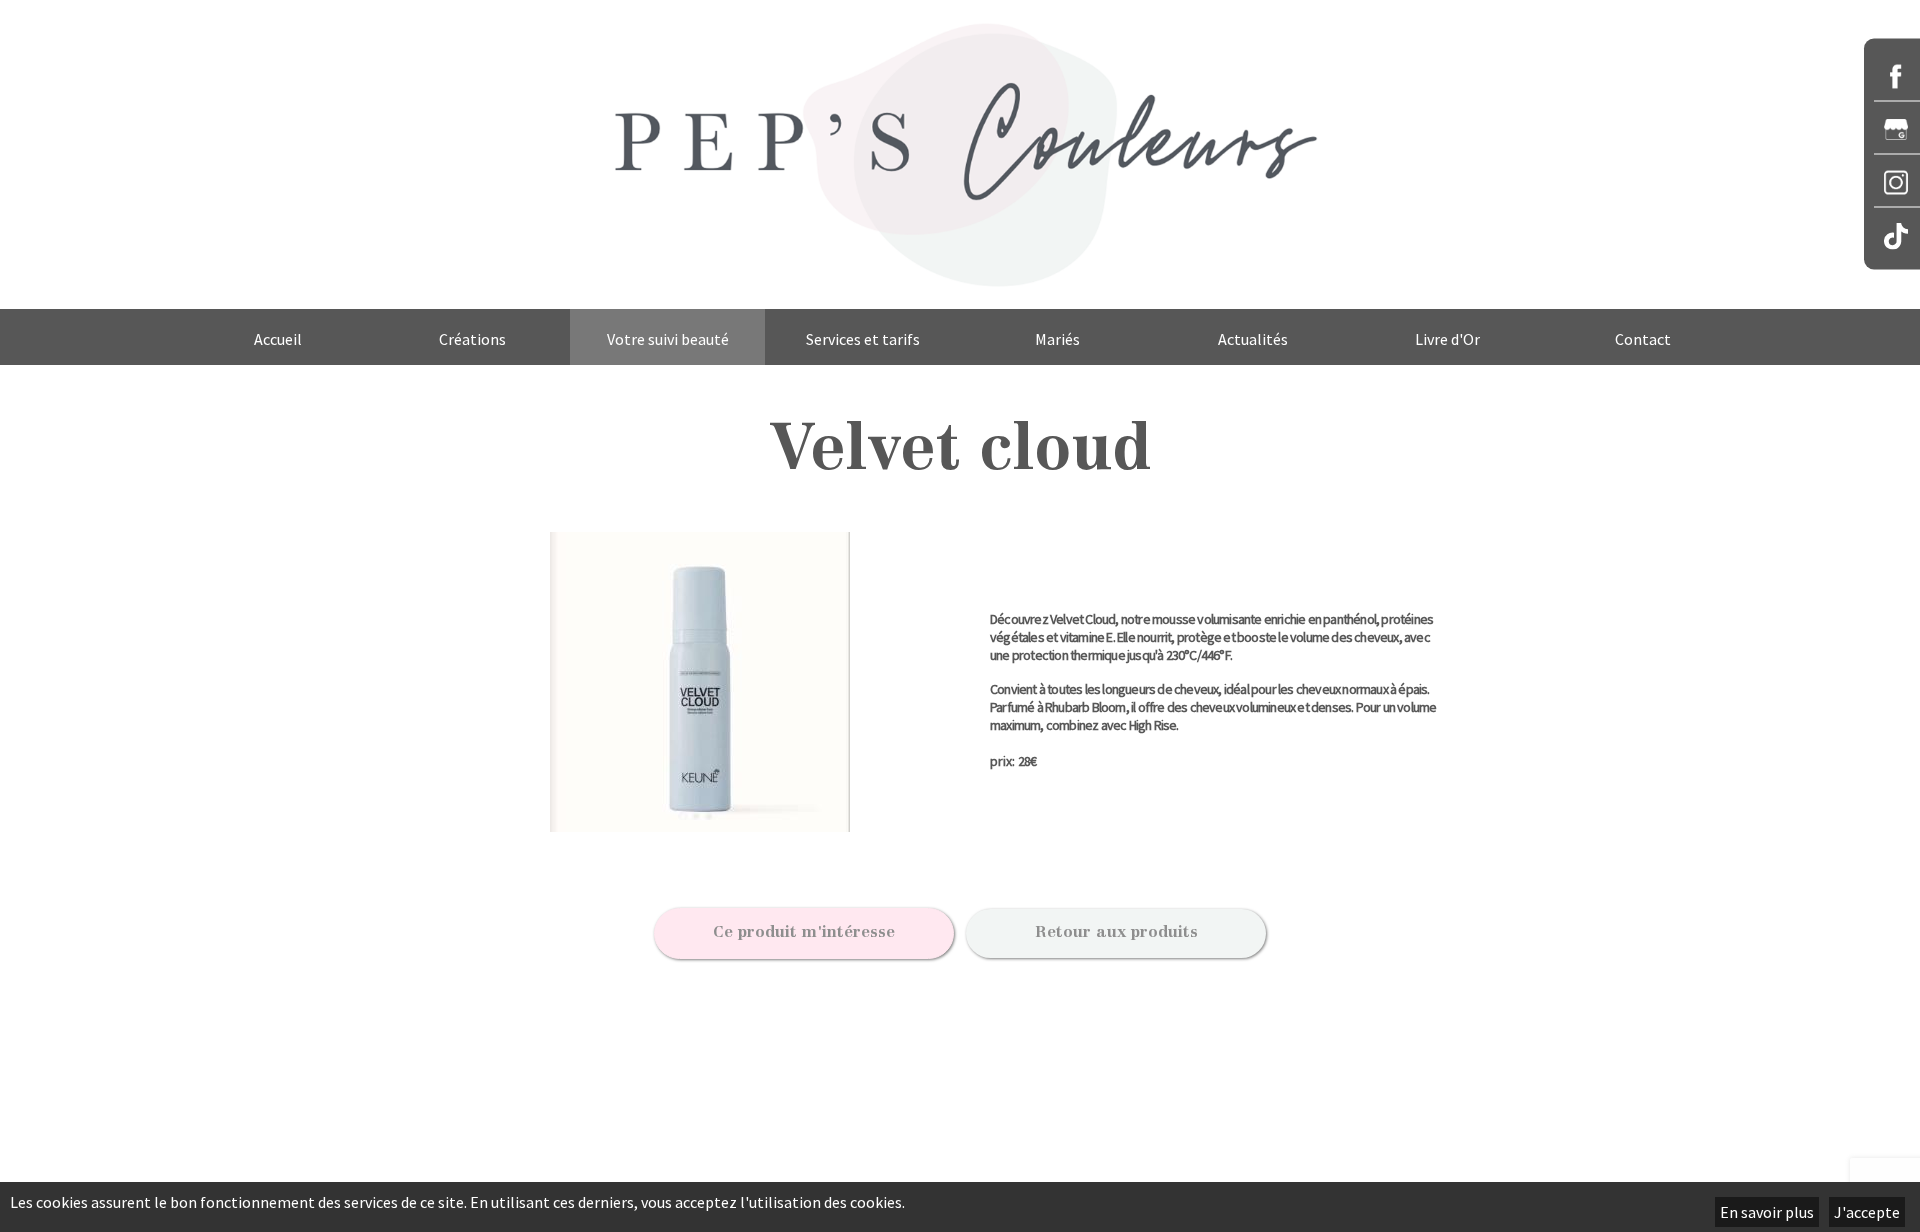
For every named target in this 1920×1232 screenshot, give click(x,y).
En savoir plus (1767, 1212)
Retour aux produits (1116, 933)
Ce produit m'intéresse (804, 933)
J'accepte (1867, 1212)
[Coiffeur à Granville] (960, 154)
